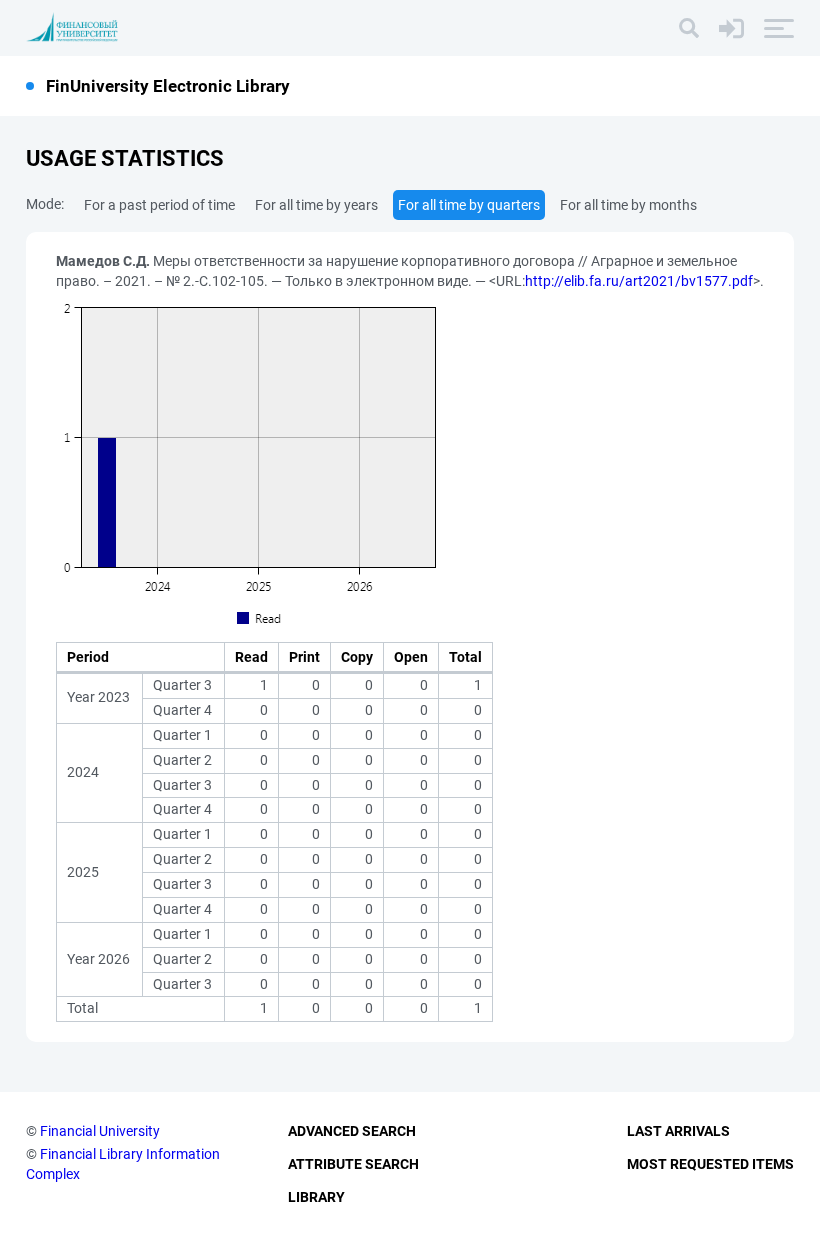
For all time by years (316, 205)
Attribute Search (353, 1164)
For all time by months (628, 205)
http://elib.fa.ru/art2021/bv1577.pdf (639, 281)
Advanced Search (352, 1131)
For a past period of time (159, 205)
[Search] (689, 28)
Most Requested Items (710, 1164)
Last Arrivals (678, 1131)
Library (316, 1197)
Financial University (100, 1131)
